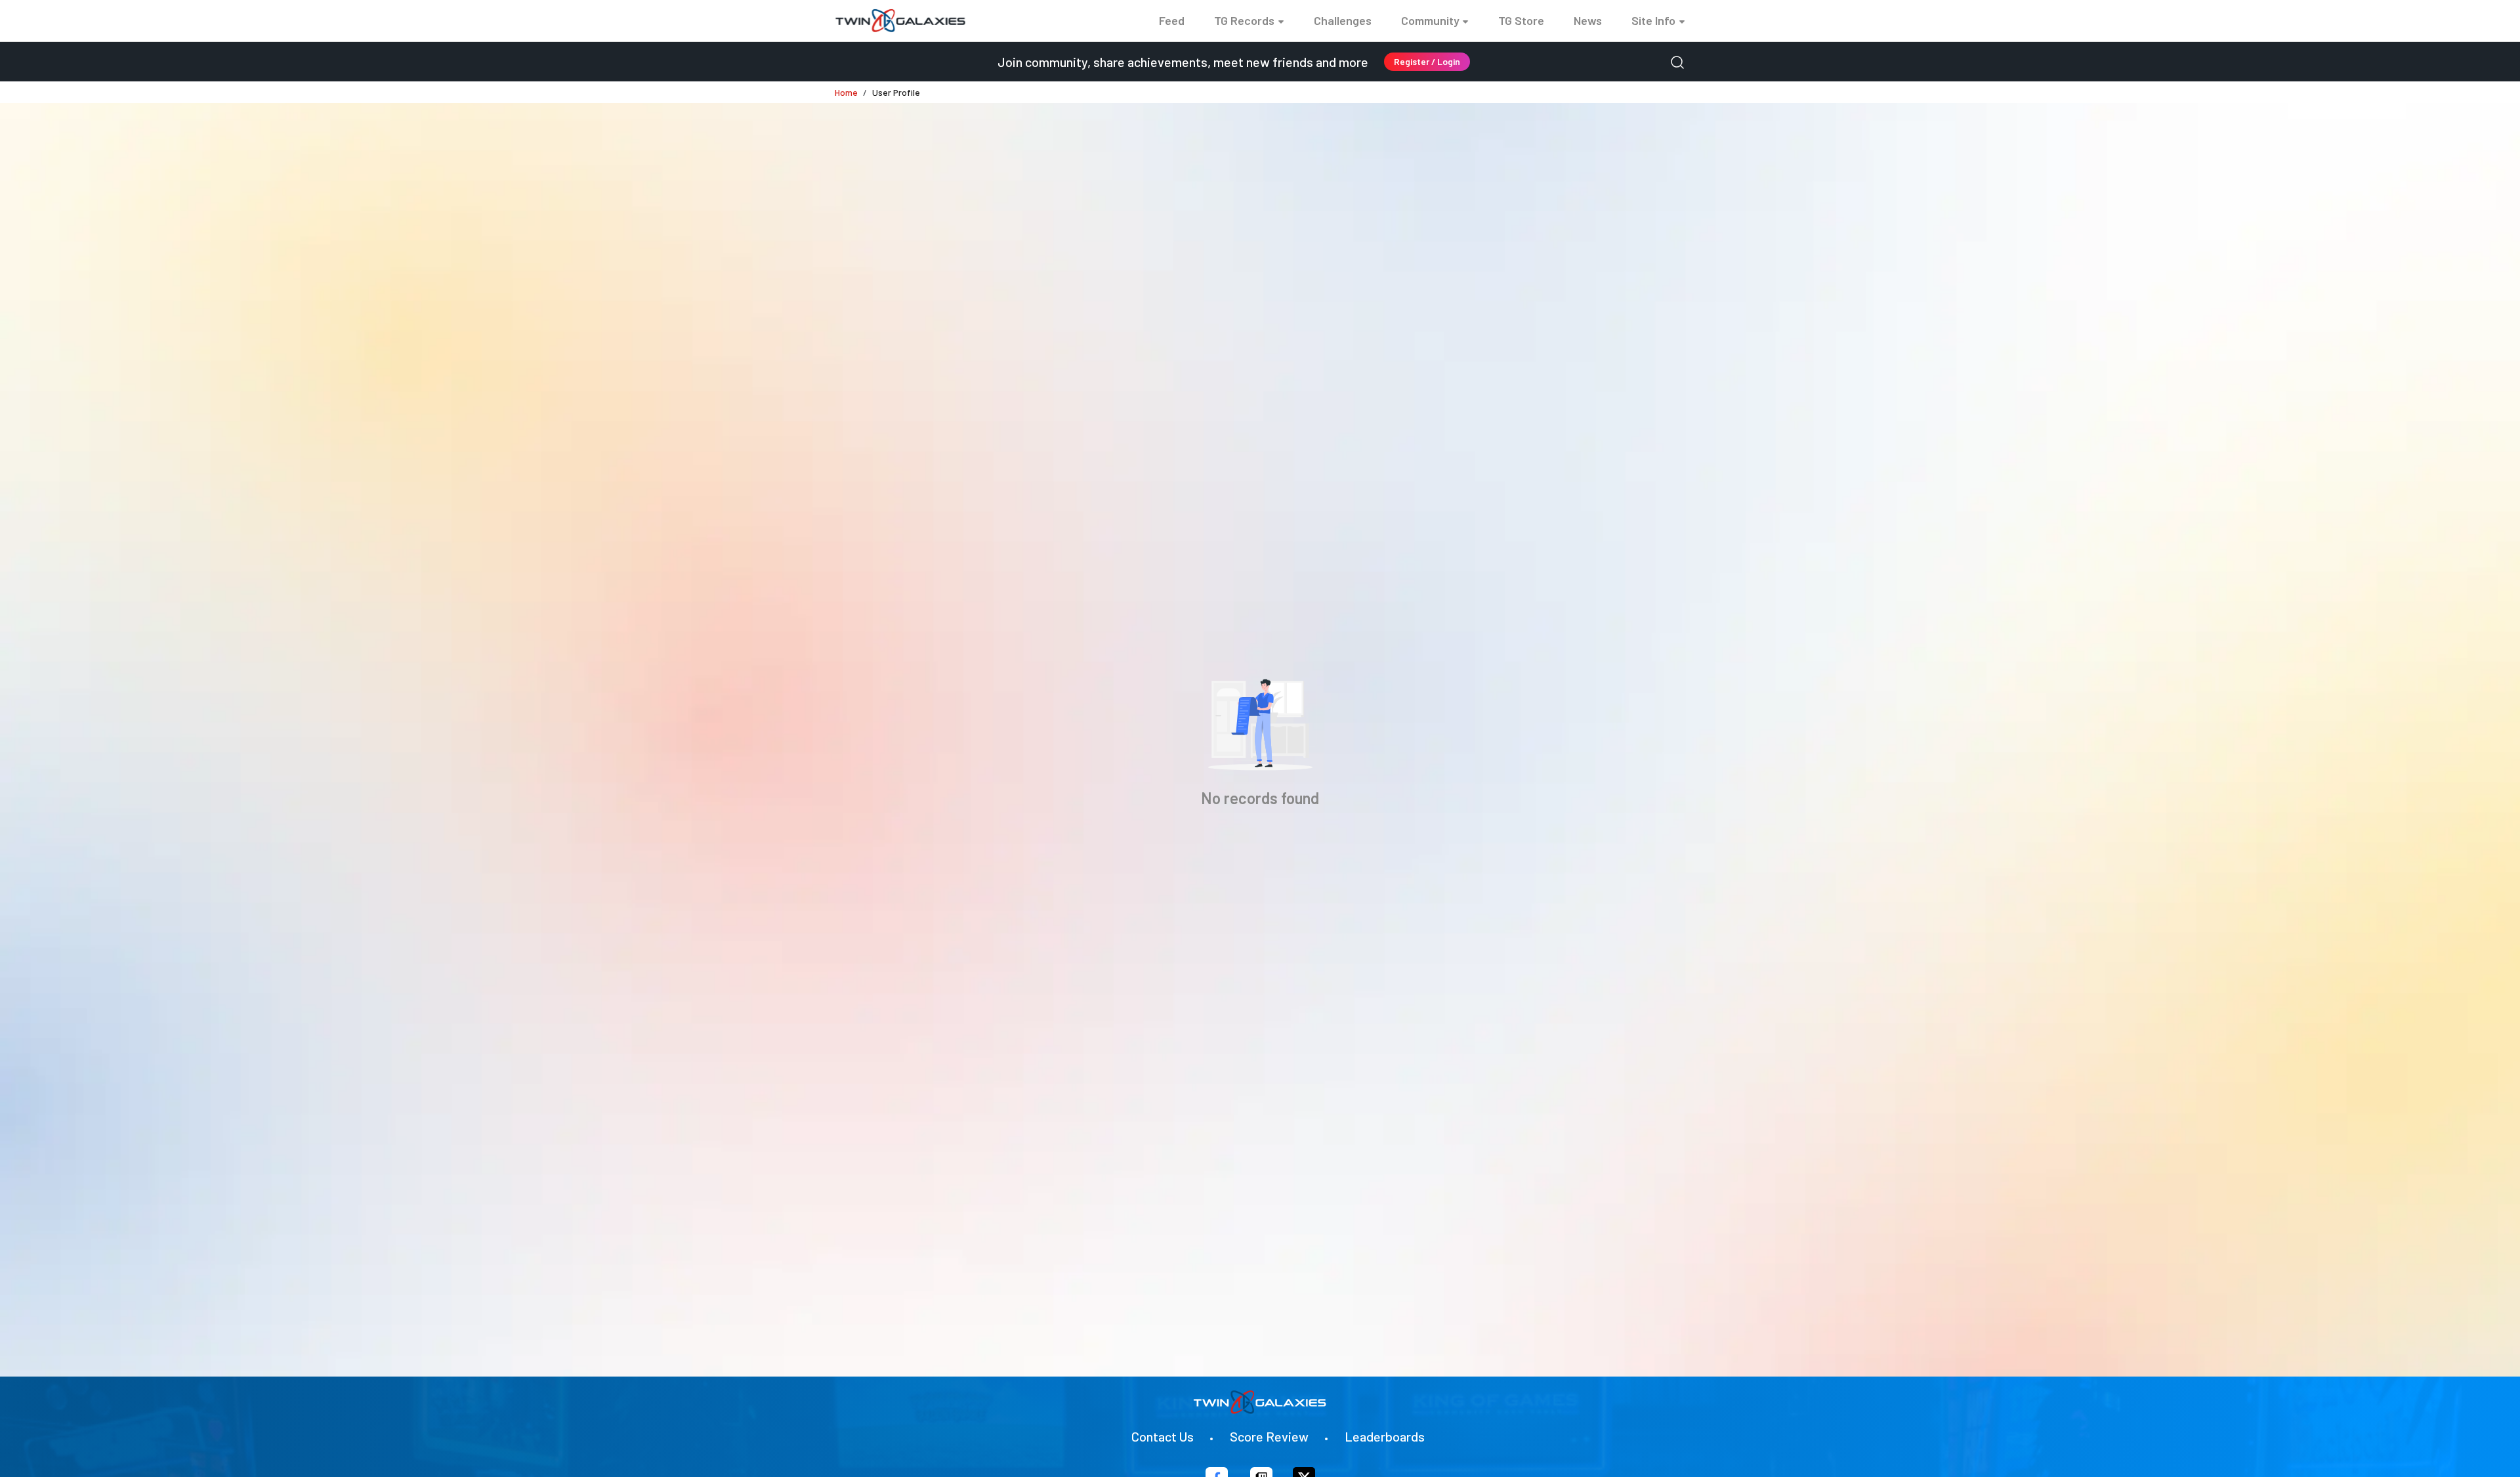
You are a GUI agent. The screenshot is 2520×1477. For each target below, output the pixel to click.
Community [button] (1430, 20)
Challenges (1343, 20)
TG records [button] (1244, 20)
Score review (1269, 1436)
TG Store (1521, 20)
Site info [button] (1653, 20)
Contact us (1163, 1436)
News (1588, 20)
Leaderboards (1385, 1436)
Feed (1172, 20)
